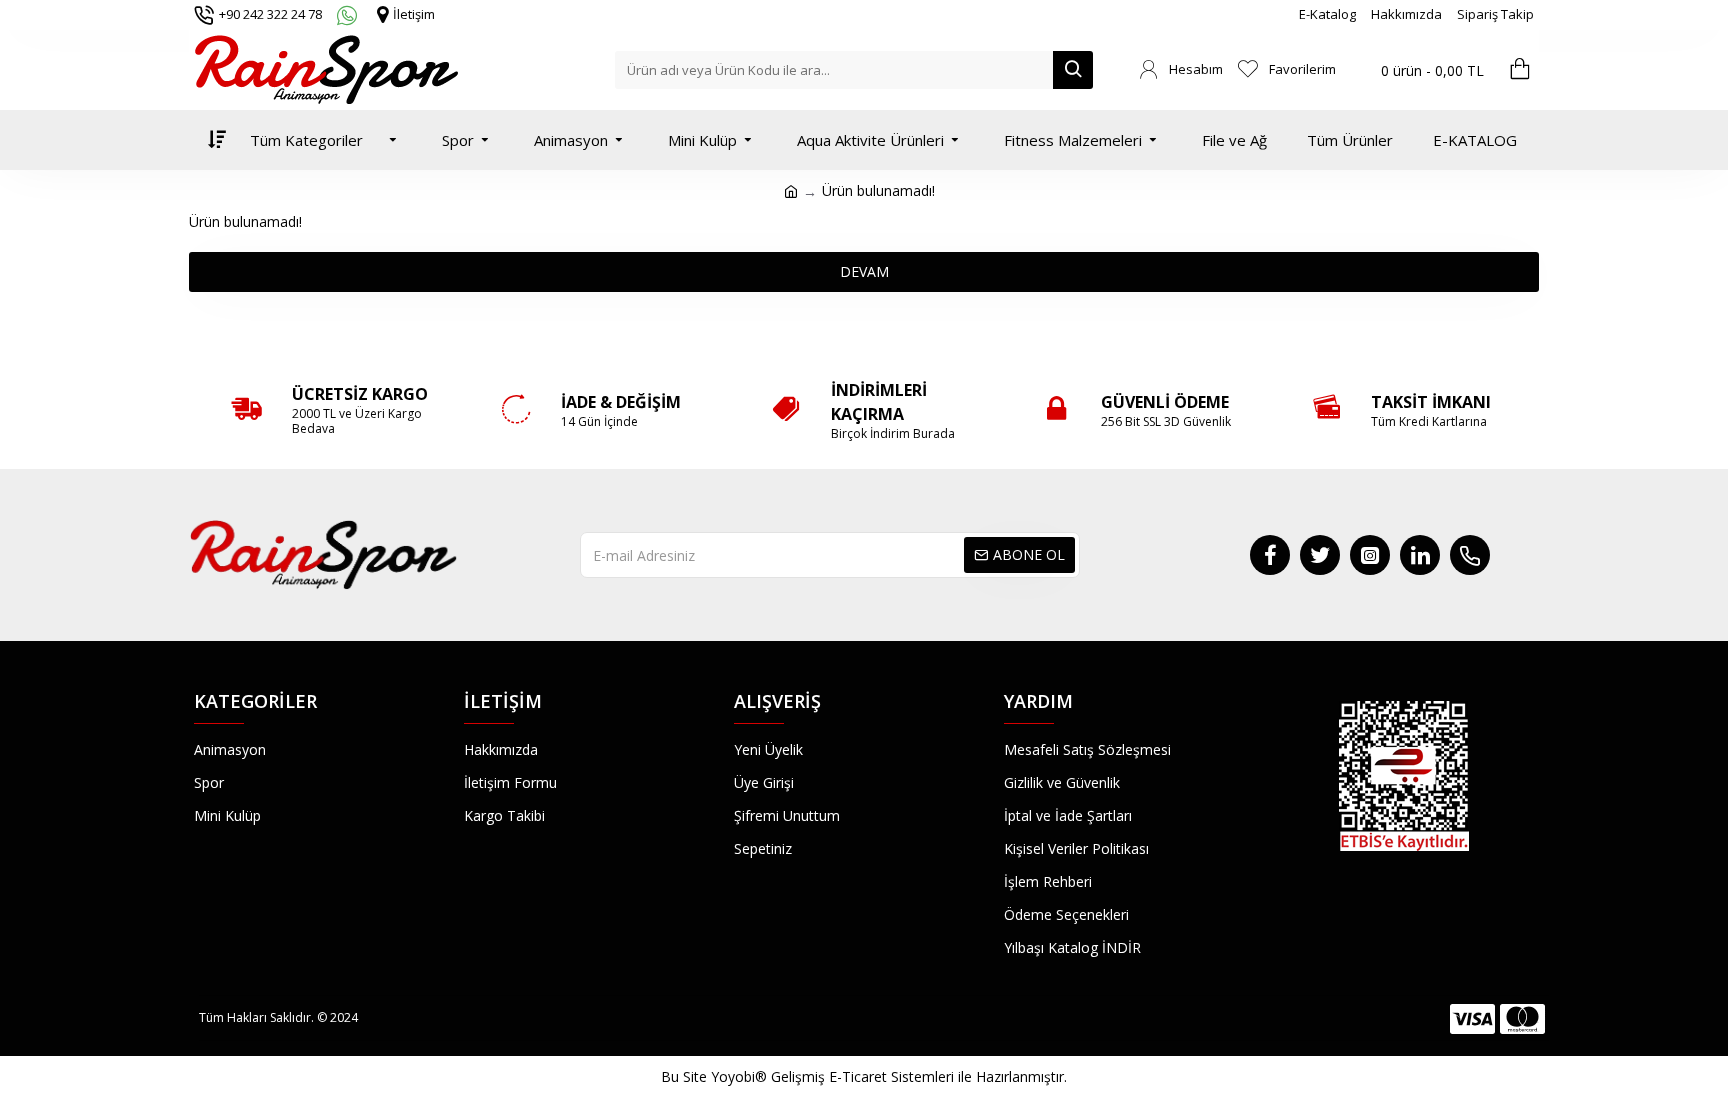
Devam (864, 271)
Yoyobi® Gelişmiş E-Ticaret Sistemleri (832, 1076)
